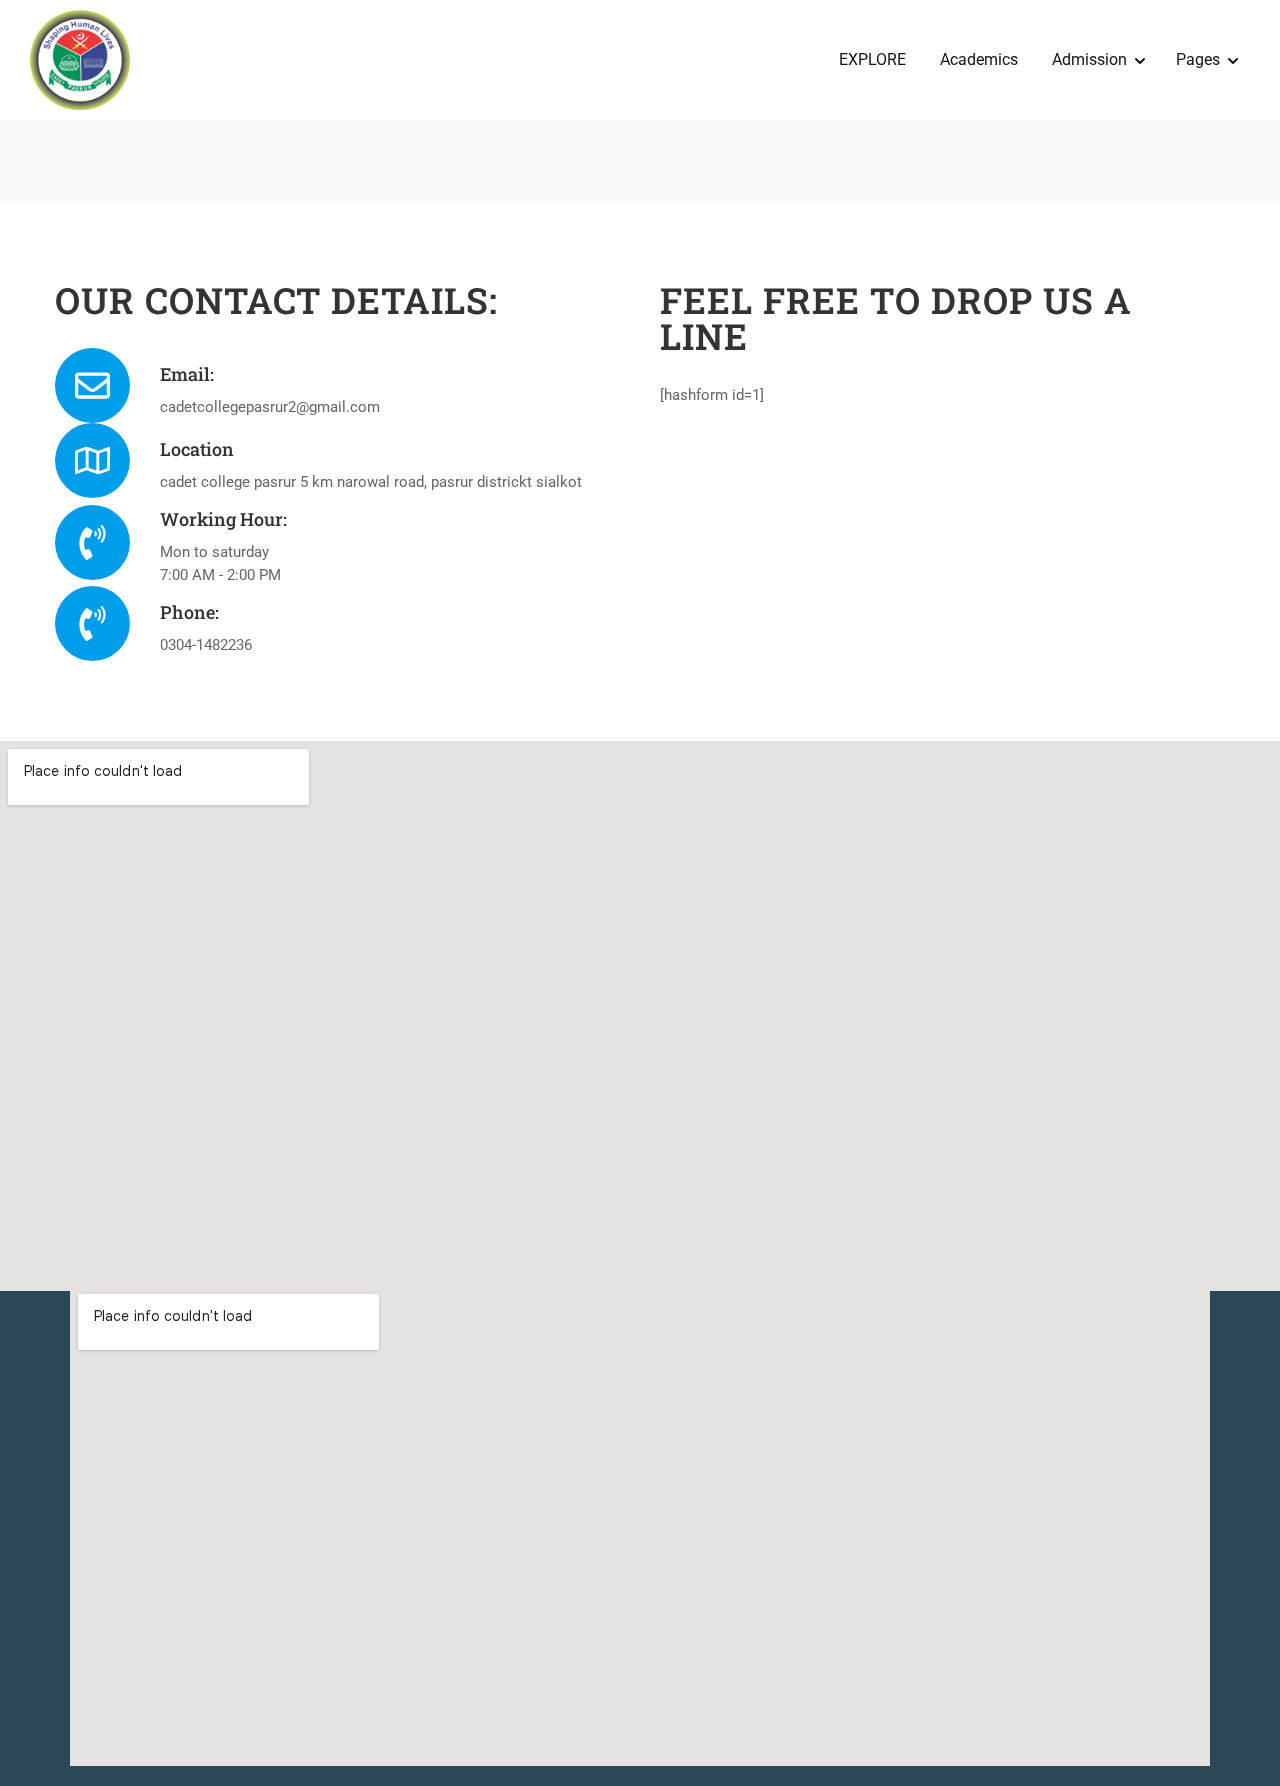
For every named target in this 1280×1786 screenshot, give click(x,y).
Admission (1089, 59)
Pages (1198, 59)
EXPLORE (872, 59)
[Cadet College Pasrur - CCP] (80, 60)
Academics (979, 59)
